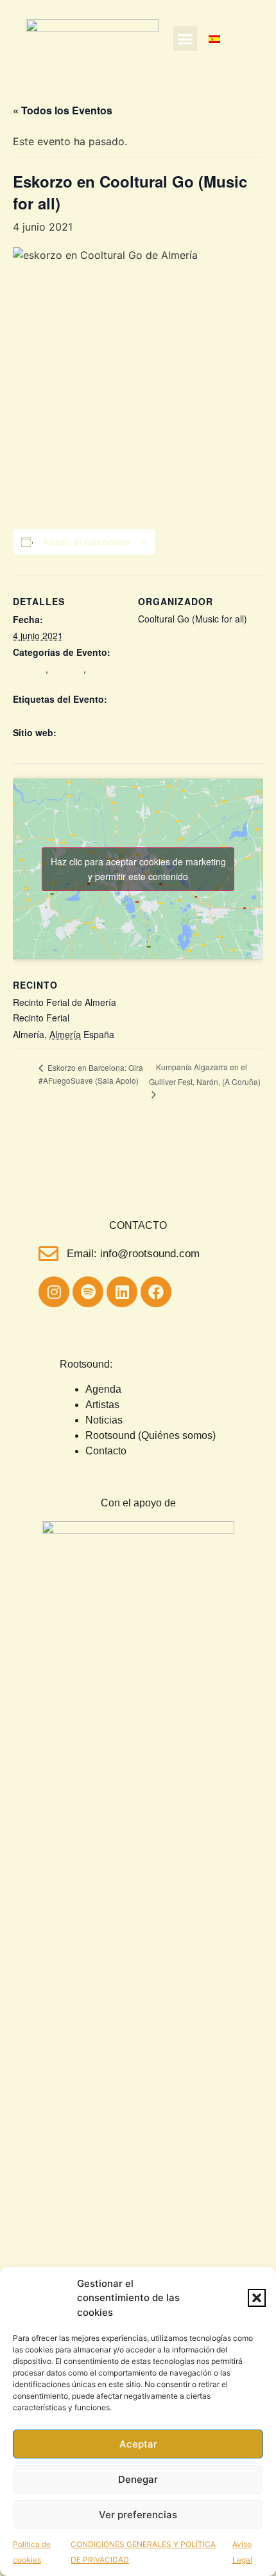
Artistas (102, 1405)
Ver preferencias (138, 2515)
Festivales (33, 682)
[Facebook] (156, 1292)
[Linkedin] (122, 1292)
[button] (257, 2298)
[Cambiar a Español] (214, 39)
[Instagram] (54, 1292)
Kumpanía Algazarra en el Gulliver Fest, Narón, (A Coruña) (205, 1074)
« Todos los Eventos (63, 110)
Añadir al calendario (86, 542)
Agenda (103, 1389)
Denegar (138, 2479)
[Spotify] (88, 1292)
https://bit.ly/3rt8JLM (54, 748)
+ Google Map (146, 1034)
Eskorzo (29, 669)
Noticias (104, 1420)
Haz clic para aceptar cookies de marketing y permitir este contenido (138, 869)
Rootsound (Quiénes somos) (151, 1435)
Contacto (106, 1451)
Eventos (67, 669)
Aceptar (138, 2444)
